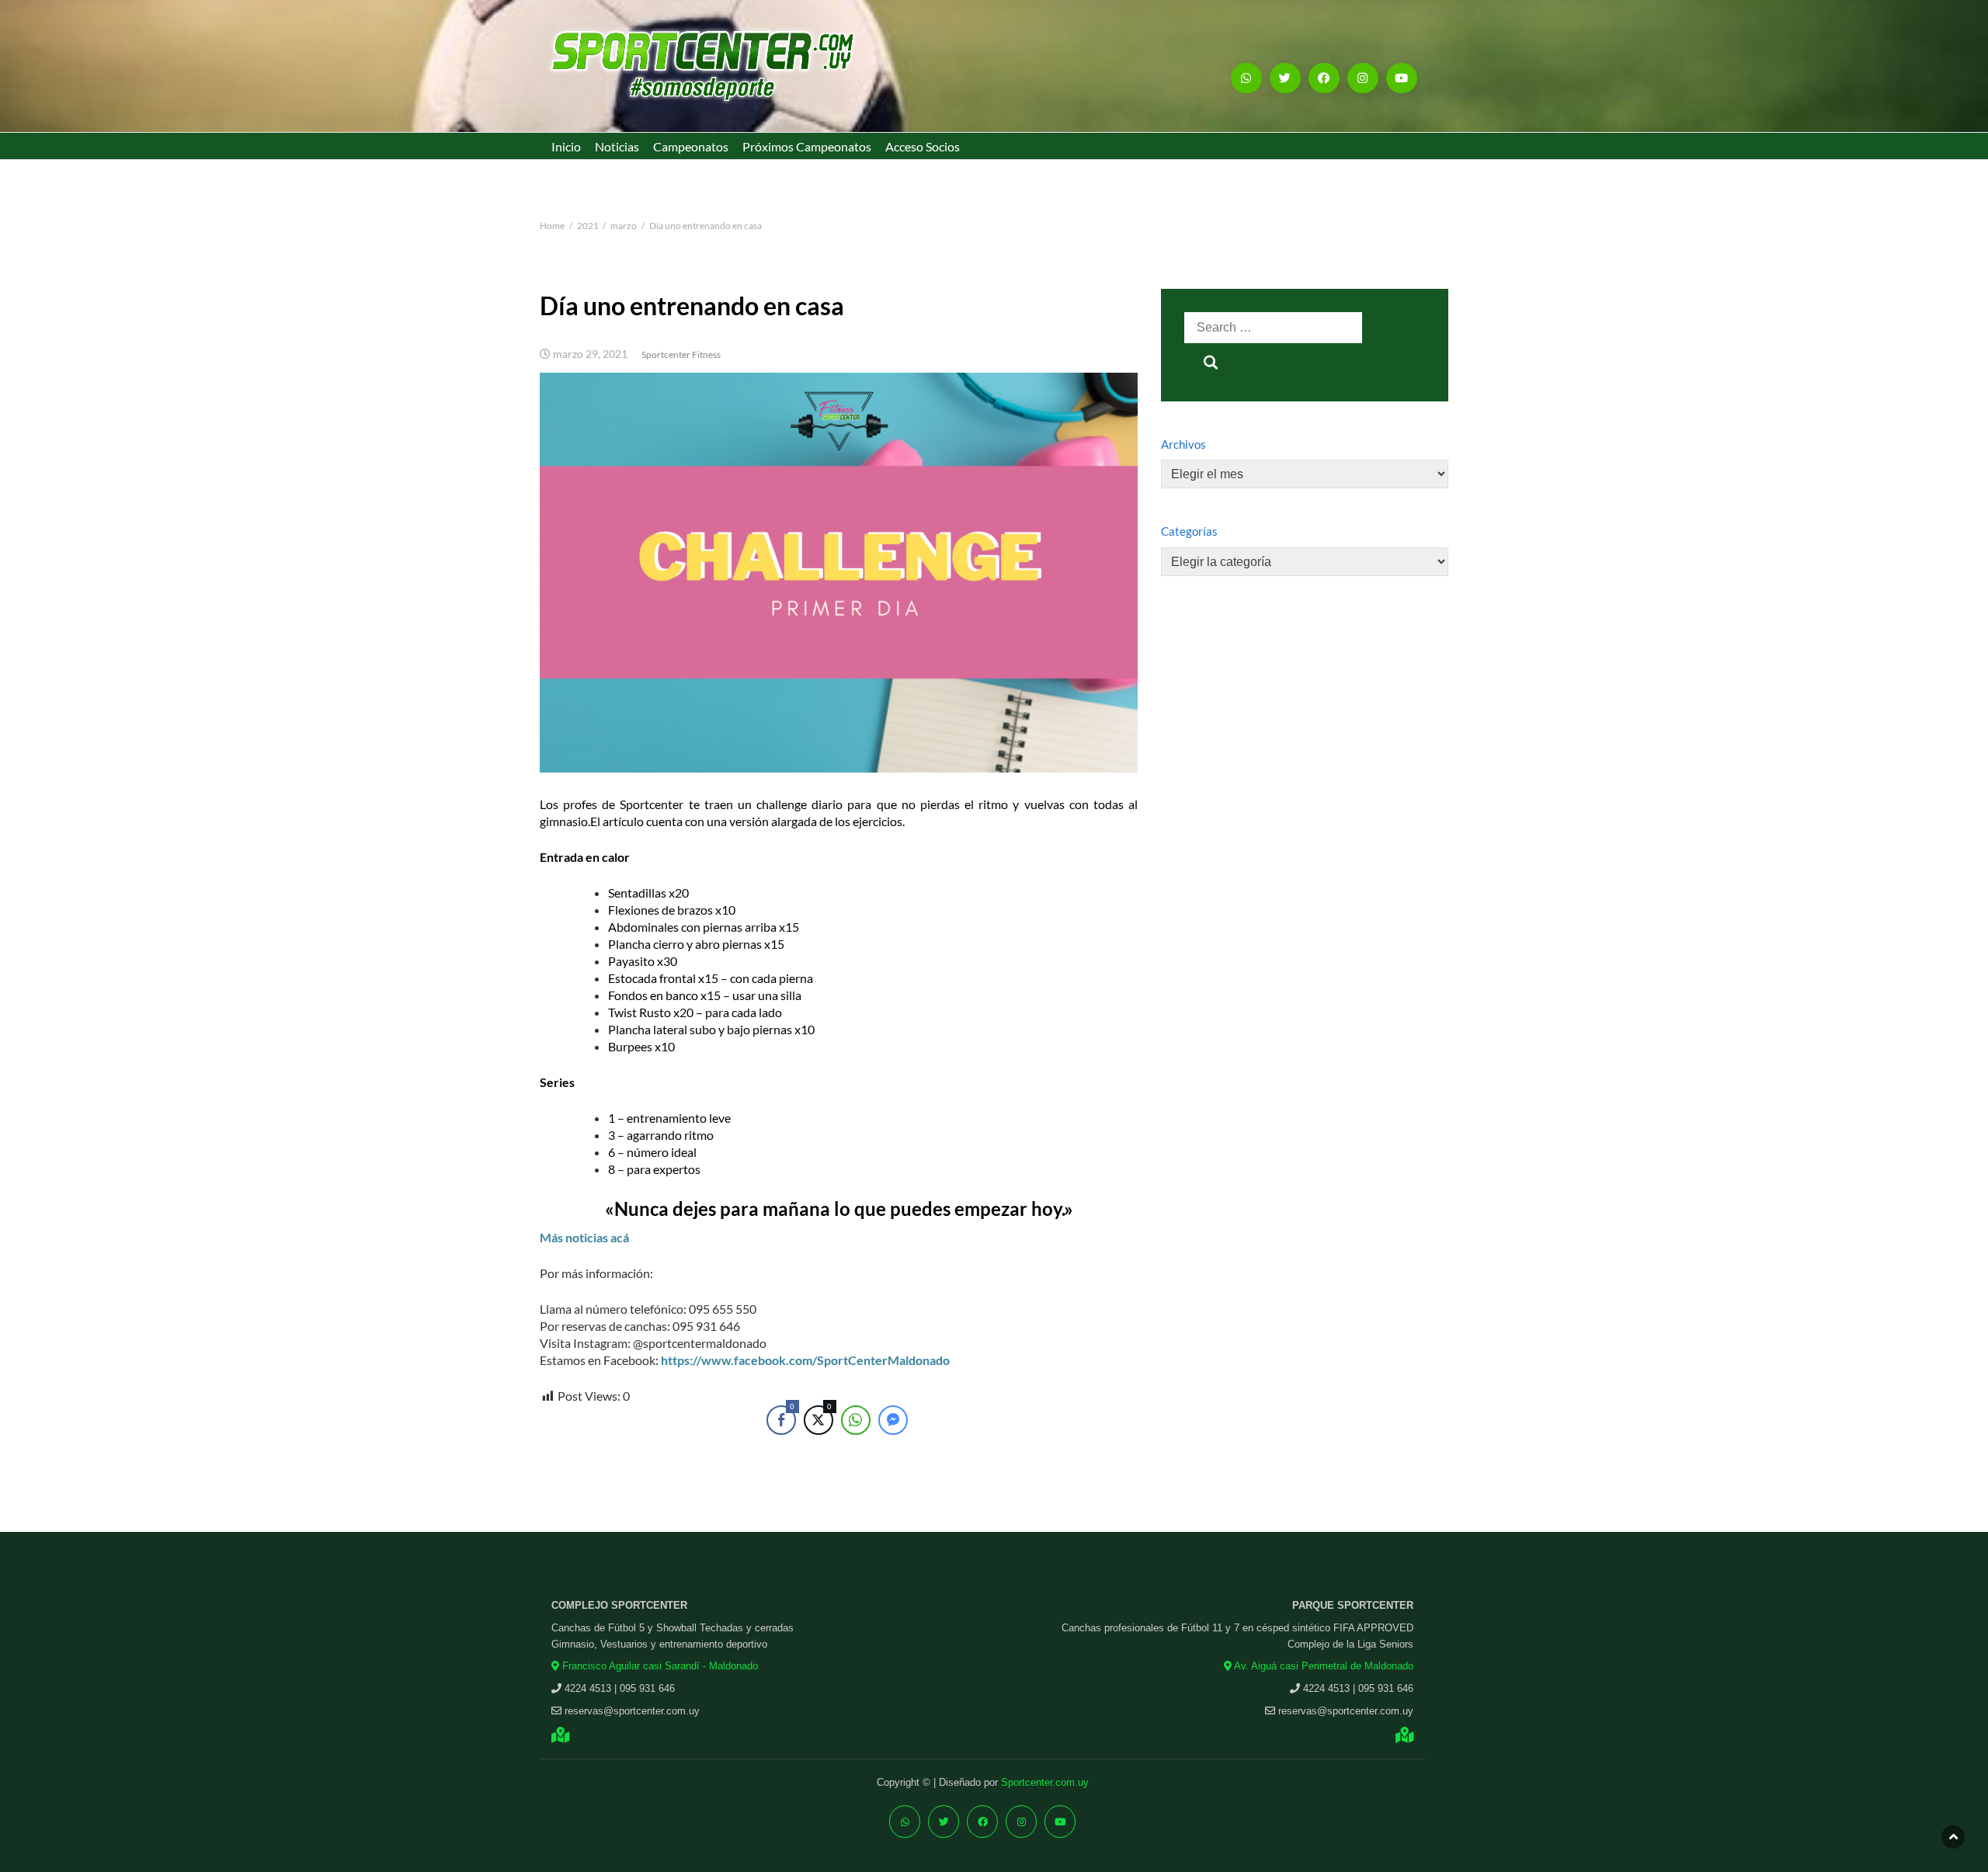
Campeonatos (691, 146)
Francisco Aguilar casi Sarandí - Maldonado (659, 1666)
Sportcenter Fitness (681, 354)
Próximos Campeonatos (807, 146)
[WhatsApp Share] (856, 1420)
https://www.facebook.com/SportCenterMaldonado (805, 1360)
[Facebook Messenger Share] (893, 1420)
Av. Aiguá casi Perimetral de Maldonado (1322, 1666)
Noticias (617, 146)
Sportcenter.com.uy (1045, 1782)
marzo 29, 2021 (590, 354)
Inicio (566, 146)
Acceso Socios (923, 146)
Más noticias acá (584, 1237)
